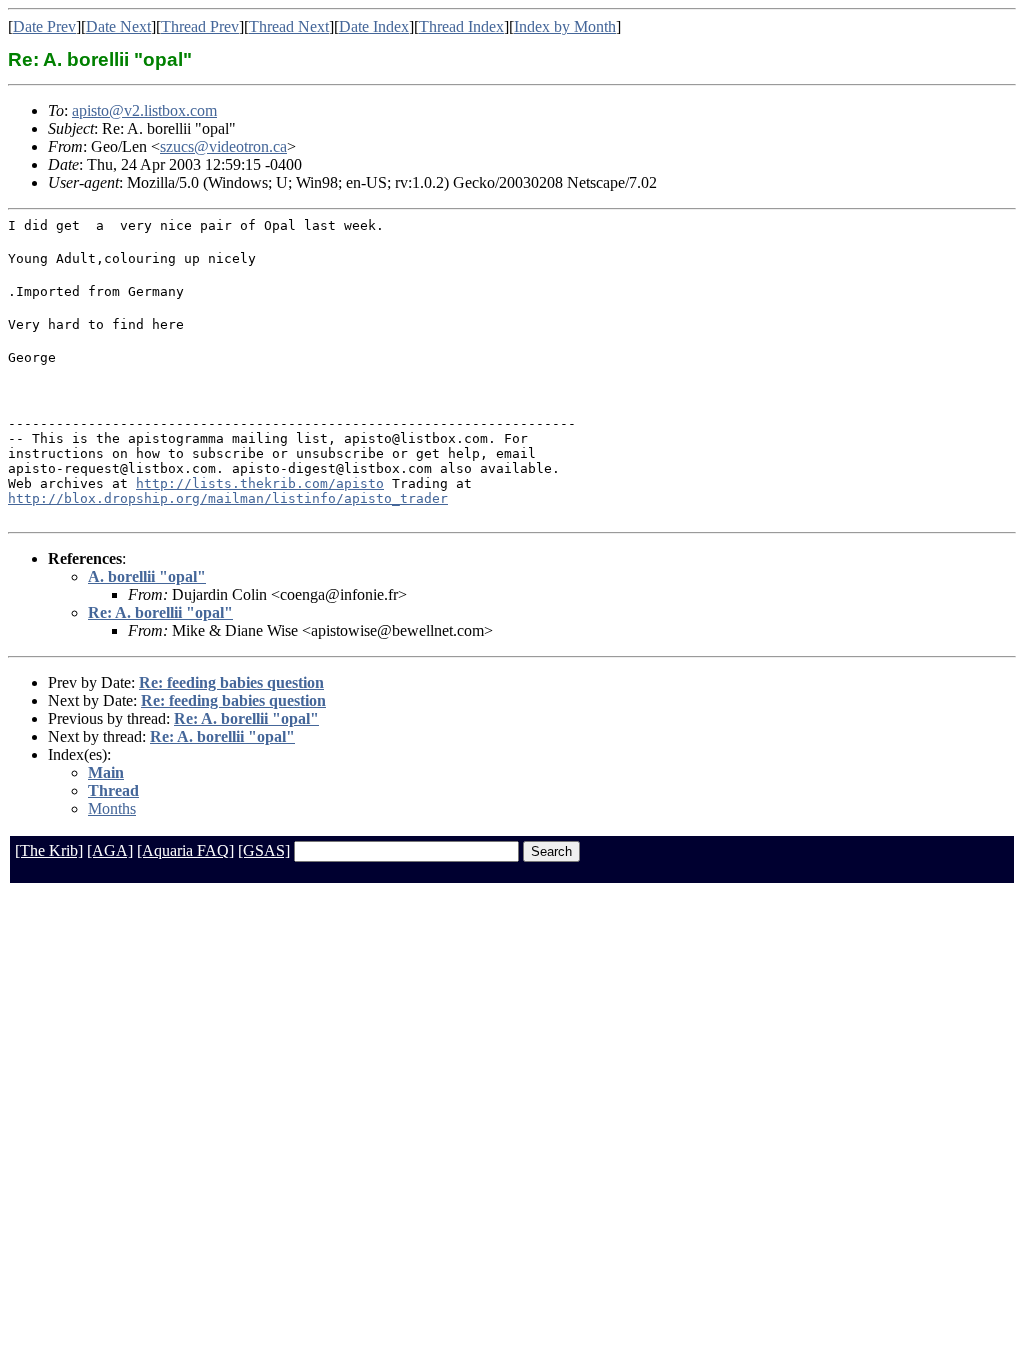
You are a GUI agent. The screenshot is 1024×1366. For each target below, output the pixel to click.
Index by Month (565, 26)
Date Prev (44, 26)
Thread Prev (200, 26)
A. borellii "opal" (147, 576)
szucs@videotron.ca (223, 146)
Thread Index (461, 26)
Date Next (118, 26)
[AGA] (110, 850)
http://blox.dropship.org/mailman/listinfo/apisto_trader (228, 498)
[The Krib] (49, 850)
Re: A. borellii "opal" (160, 612)
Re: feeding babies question (231, 682)
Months (112, 808)
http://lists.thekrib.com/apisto (260, 483)
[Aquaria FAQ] (185, 850)
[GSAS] (264, 850)
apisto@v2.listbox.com (144, 110)
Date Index (374, 26)
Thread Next (289, 26)
